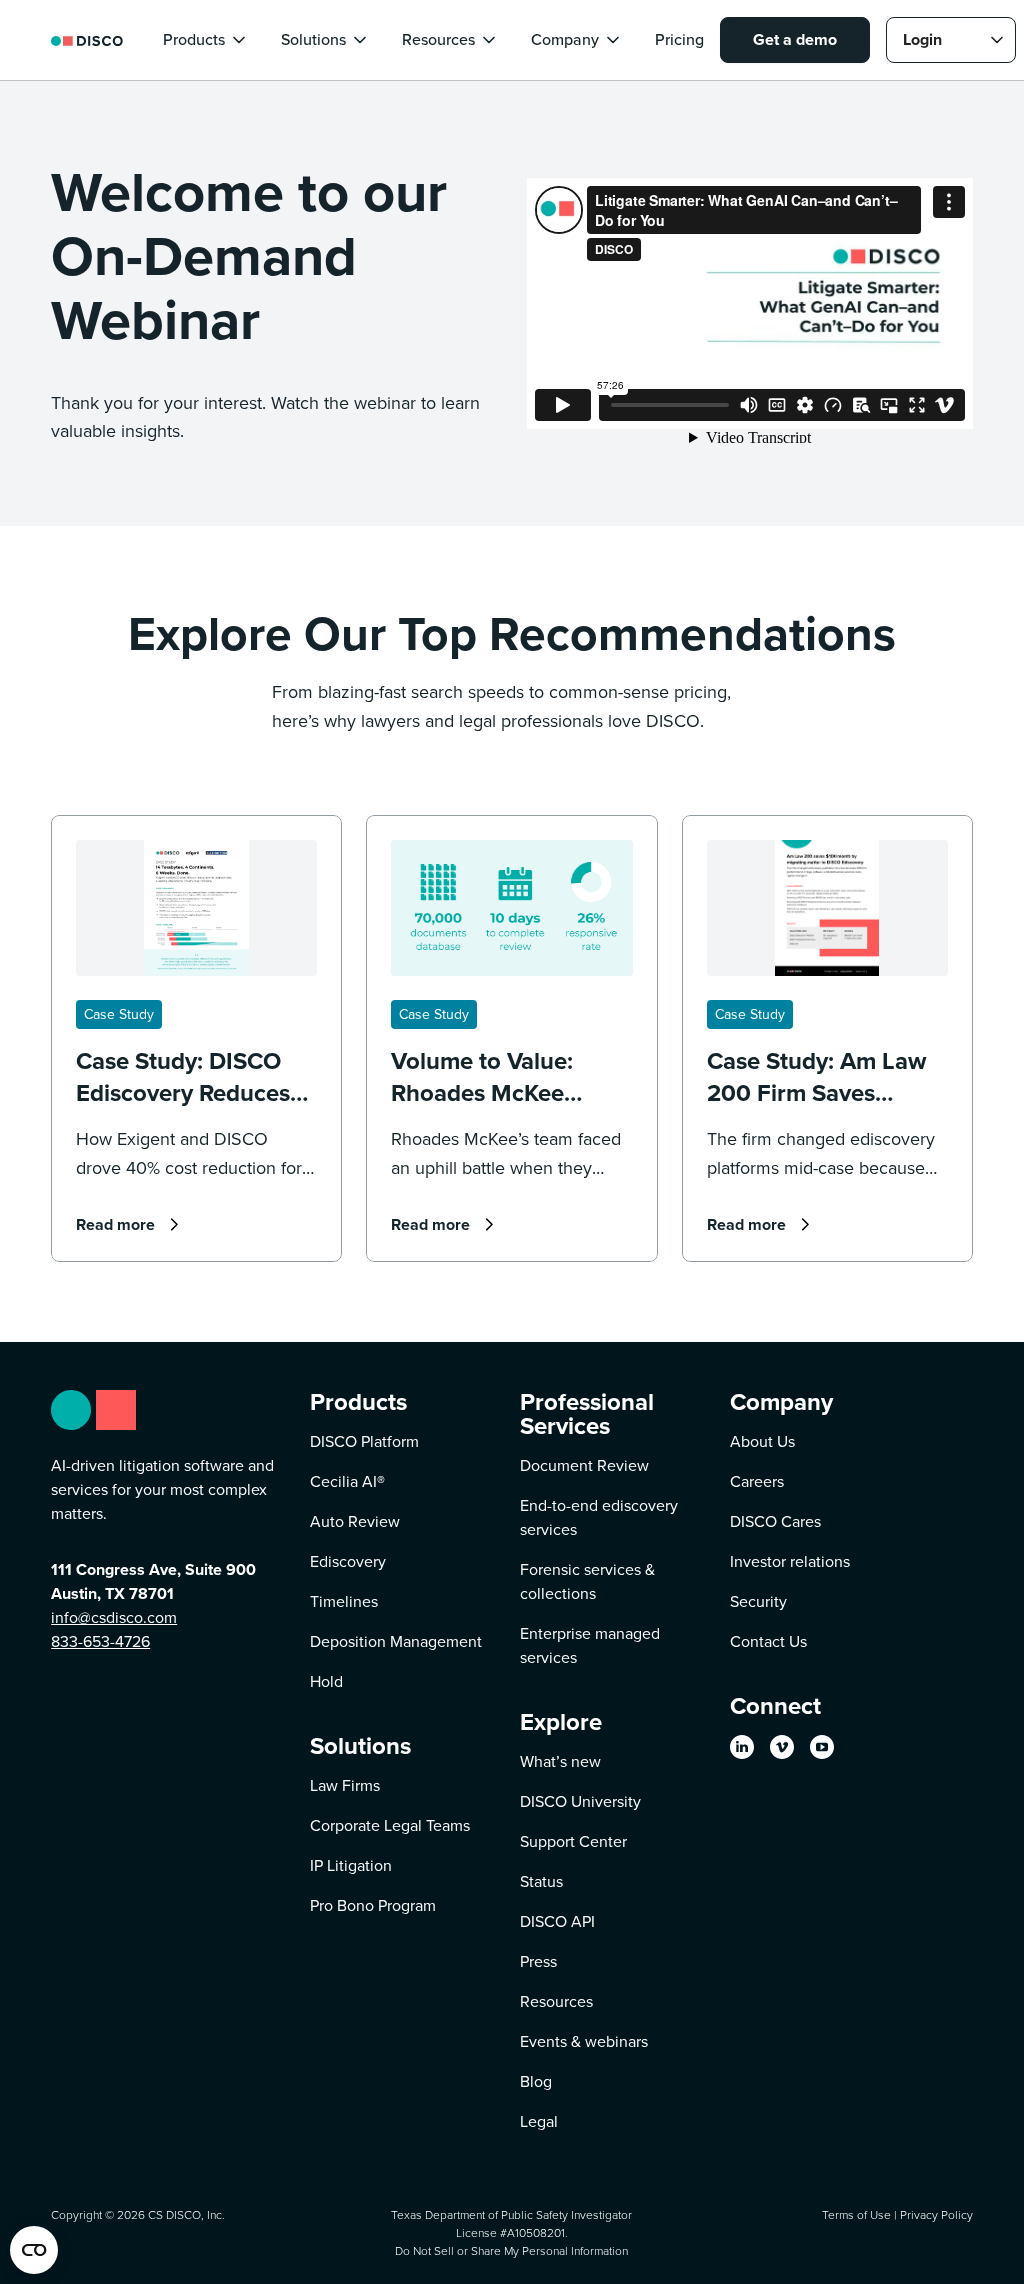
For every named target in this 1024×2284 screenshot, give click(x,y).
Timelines (344, 1601)
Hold (326, 1681)
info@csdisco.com (114, 1617)
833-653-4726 (100, 1641)
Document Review (584, 1465)
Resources (556, 2001)
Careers (757, 1481)
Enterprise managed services (590, 1645)
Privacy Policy (936, 2214)
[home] (87, 39)
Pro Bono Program (373, 1905)
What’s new (560, 1761)
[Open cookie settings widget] (34, 2250)
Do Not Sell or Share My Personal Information (511, 2250)
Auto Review (355, 1521)
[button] (206, 40)
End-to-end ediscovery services (599, 1517)
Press (538, 1961)
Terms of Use (856, 2214)
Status (541, 1881)
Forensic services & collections (587, 1581)
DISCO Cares (775, 1521)
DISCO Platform (364, 1441)
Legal (539, 2121)
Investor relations (790, 1561)
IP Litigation (351, 1865)
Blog (536, 2081)
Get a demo (795, 39)
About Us (762, 1441)
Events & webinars (584, 2041)
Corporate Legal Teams (390, 1825)
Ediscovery (348, 1561)
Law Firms (345, 1785)
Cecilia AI (347, 1481)
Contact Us (768, 1641)
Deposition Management (396, 1641)
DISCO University (580, 1801)
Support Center (573, 1841)
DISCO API (557, 1921)
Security (758, 1601)
